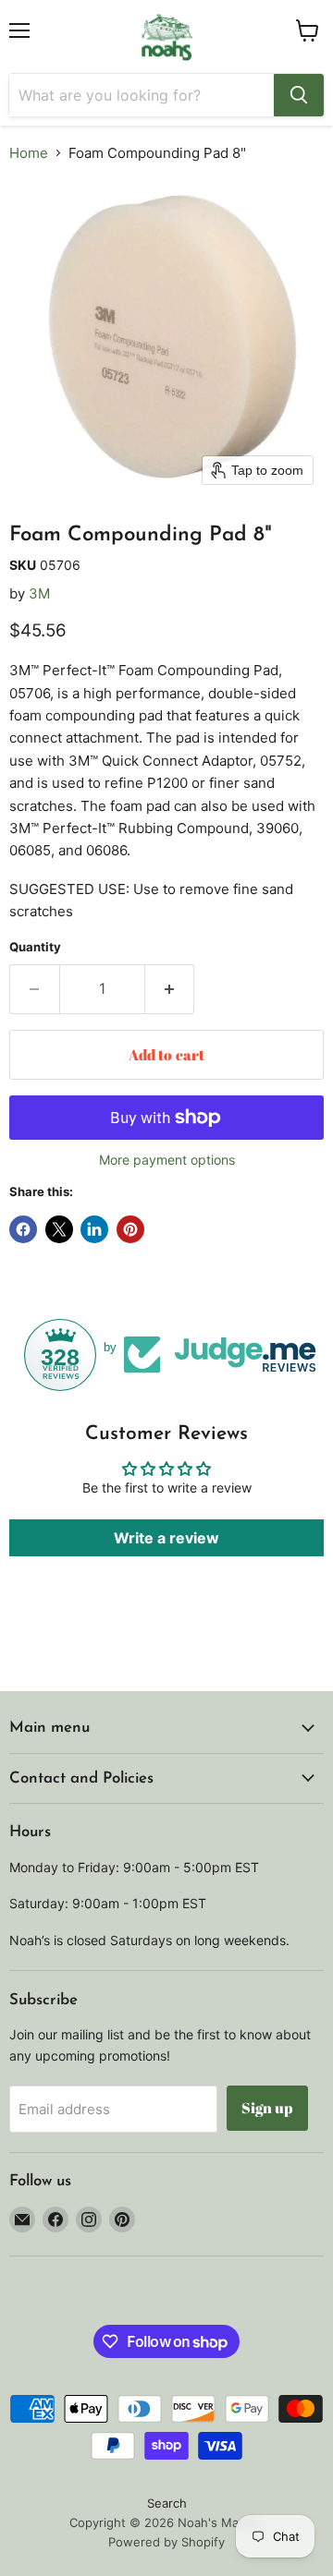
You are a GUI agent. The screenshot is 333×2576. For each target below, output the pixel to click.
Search (167, 2503)
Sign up (267, 2108)
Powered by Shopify (166, 2542)
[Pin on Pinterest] (130, 1229)
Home (29, 153)
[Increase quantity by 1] (170, 989)
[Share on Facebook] (23, 1229)
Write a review (166, 1538)
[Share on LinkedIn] (94, 1229)
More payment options (167, 1160)
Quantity (35, 947)
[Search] (299, 95)
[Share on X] (59, 1229)
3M (39, 593)
